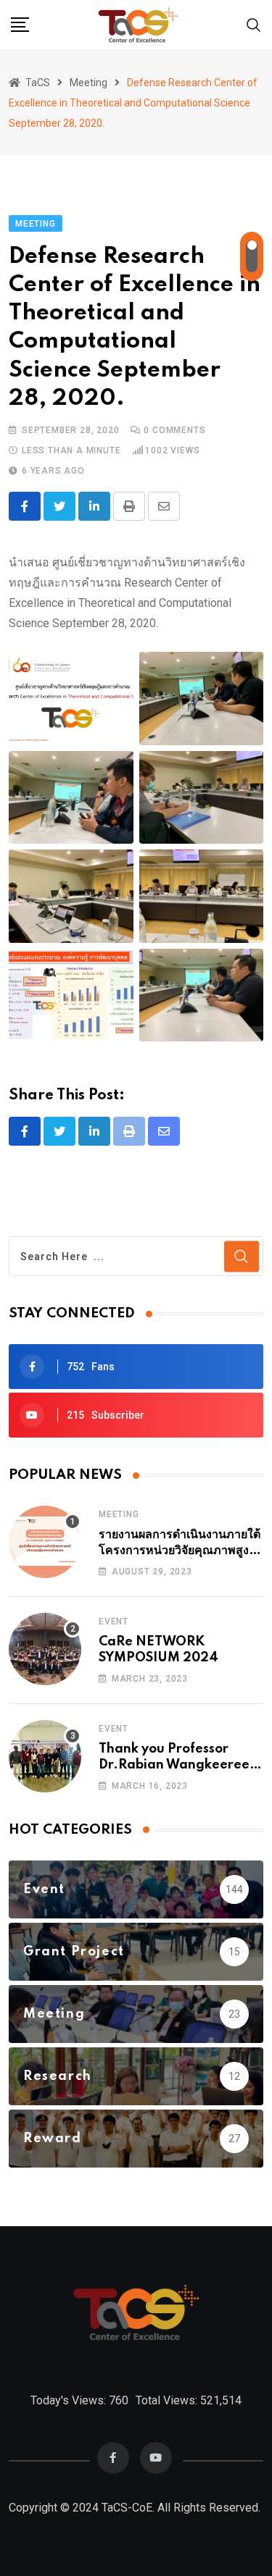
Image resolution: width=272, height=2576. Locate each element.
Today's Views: (70, 2400)
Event (114, 1621)
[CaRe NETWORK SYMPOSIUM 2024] (45, 1649)
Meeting (119, 1514)
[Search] (254, 24)
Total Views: (168, 2400)
